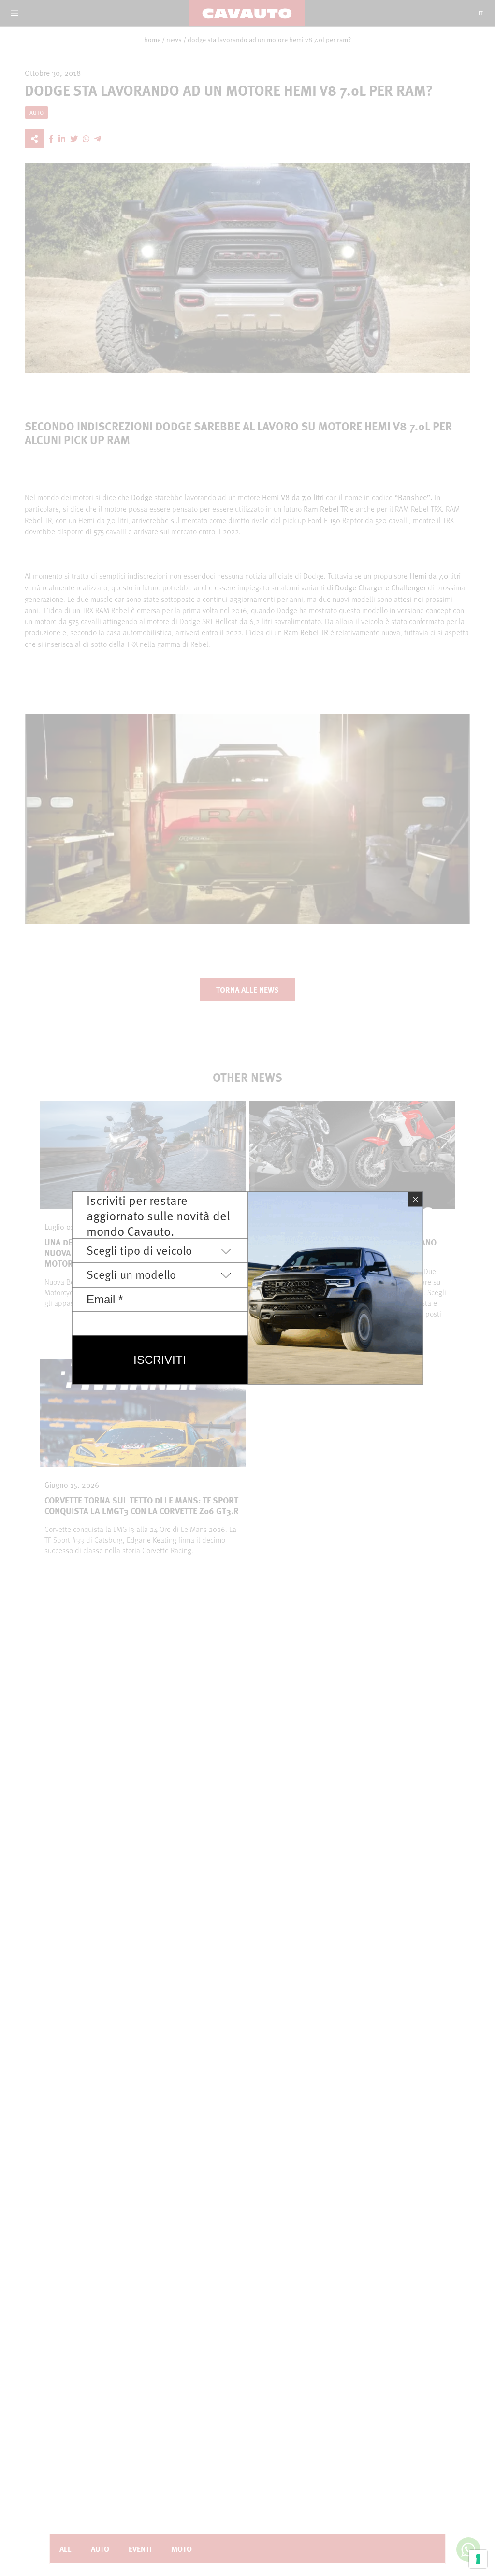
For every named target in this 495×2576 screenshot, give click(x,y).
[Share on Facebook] (51, 139)
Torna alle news (247, 990)
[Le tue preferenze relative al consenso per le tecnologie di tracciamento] (478, 2559)
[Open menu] (15, 13)
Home (152, 40)
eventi (140, 2549)
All (66, 2549)
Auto (100, 2549)
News (174, 40)
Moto (182, 2549)
